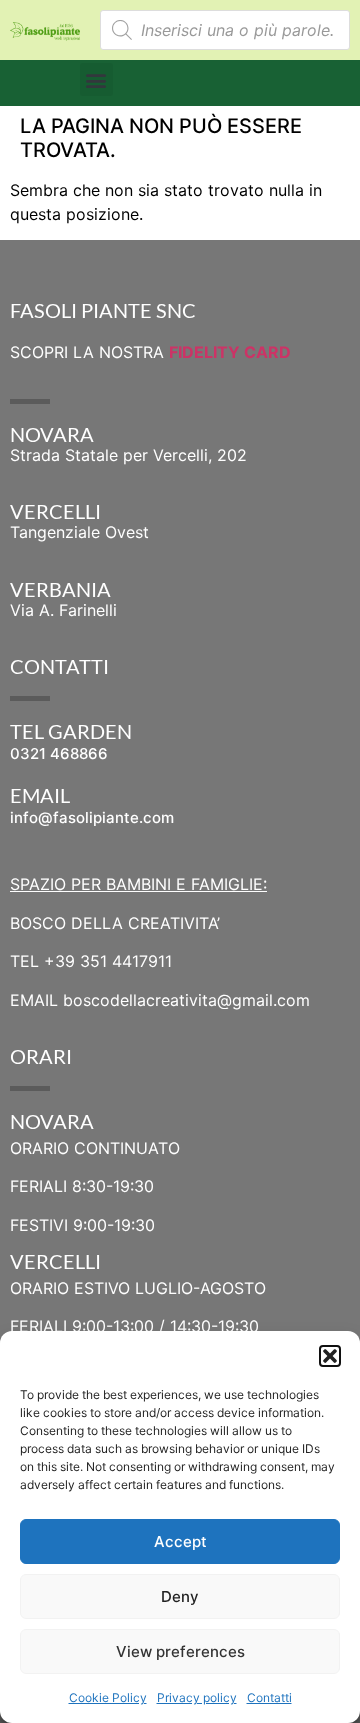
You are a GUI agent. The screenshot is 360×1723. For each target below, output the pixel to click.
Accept (180, 1541)
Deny (180, 1596)
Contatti (269, 1697)
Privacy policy (197, 1697)
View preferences (180, 1651)
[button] (330, 1356)
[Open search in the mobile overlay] (225, 30)
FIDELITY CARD (230, 352)
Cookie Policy (108, 1697)
